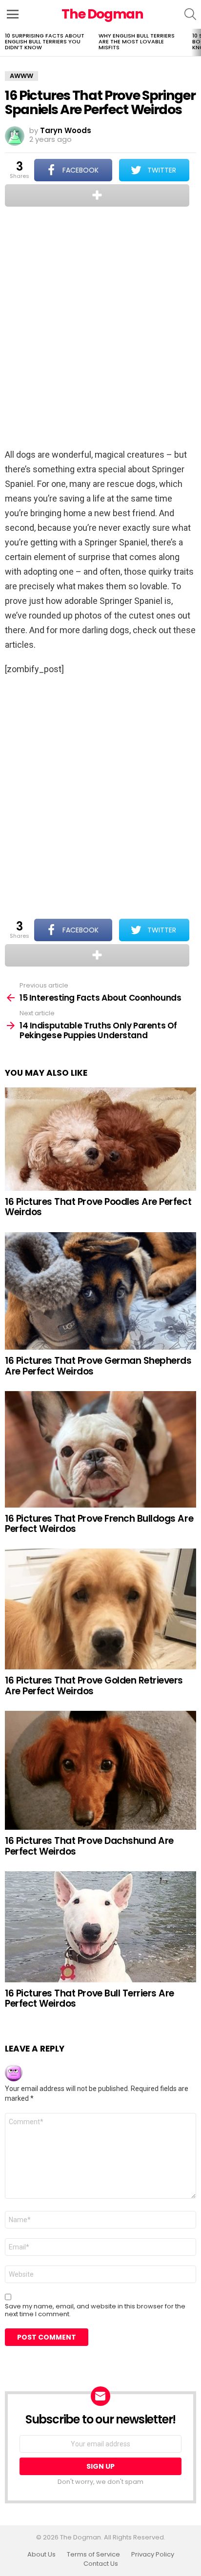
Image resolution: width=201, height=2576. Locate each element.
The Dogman (102, 14)
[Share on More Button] (97, 195)
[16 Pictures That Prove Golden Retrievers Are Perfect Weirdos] (100, 1609)
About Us (41, 2555)
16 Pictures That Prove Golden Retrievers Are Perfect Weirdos (94, 1685)
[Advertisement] (100, 329)
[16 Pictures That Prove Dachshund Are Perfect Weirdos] (100, 1770)
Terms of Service (93, 2555)
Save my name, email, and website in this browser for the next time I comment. (95, 2310)
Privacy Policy (153, 2555)
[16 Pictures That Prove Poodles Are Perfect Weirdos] (100, 1139)
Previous (5, 42)
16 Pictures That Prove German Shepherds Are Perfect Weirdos (98, 1366)
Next (196, 42)
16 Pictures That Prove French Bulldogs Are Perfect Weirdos (99, 1524)
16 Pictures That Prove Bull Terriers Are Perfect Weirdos (90, 1998)
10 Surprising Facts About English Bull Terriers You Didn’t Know (45, 41)
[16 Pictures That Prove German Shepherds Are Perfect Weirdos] (100, 1291)
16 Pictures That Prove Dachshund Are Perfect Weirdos (89, 1846)
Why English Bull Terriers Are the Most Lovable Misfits (137, 41)
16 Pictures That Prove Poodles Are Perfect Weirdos (98, 1207)
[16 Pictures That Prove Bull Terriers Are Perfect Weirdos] (100, 1927)
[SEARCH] (190, 14)
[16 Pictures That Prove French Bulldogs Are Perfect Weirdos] (100, 1449)
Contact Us (101, 2564)
